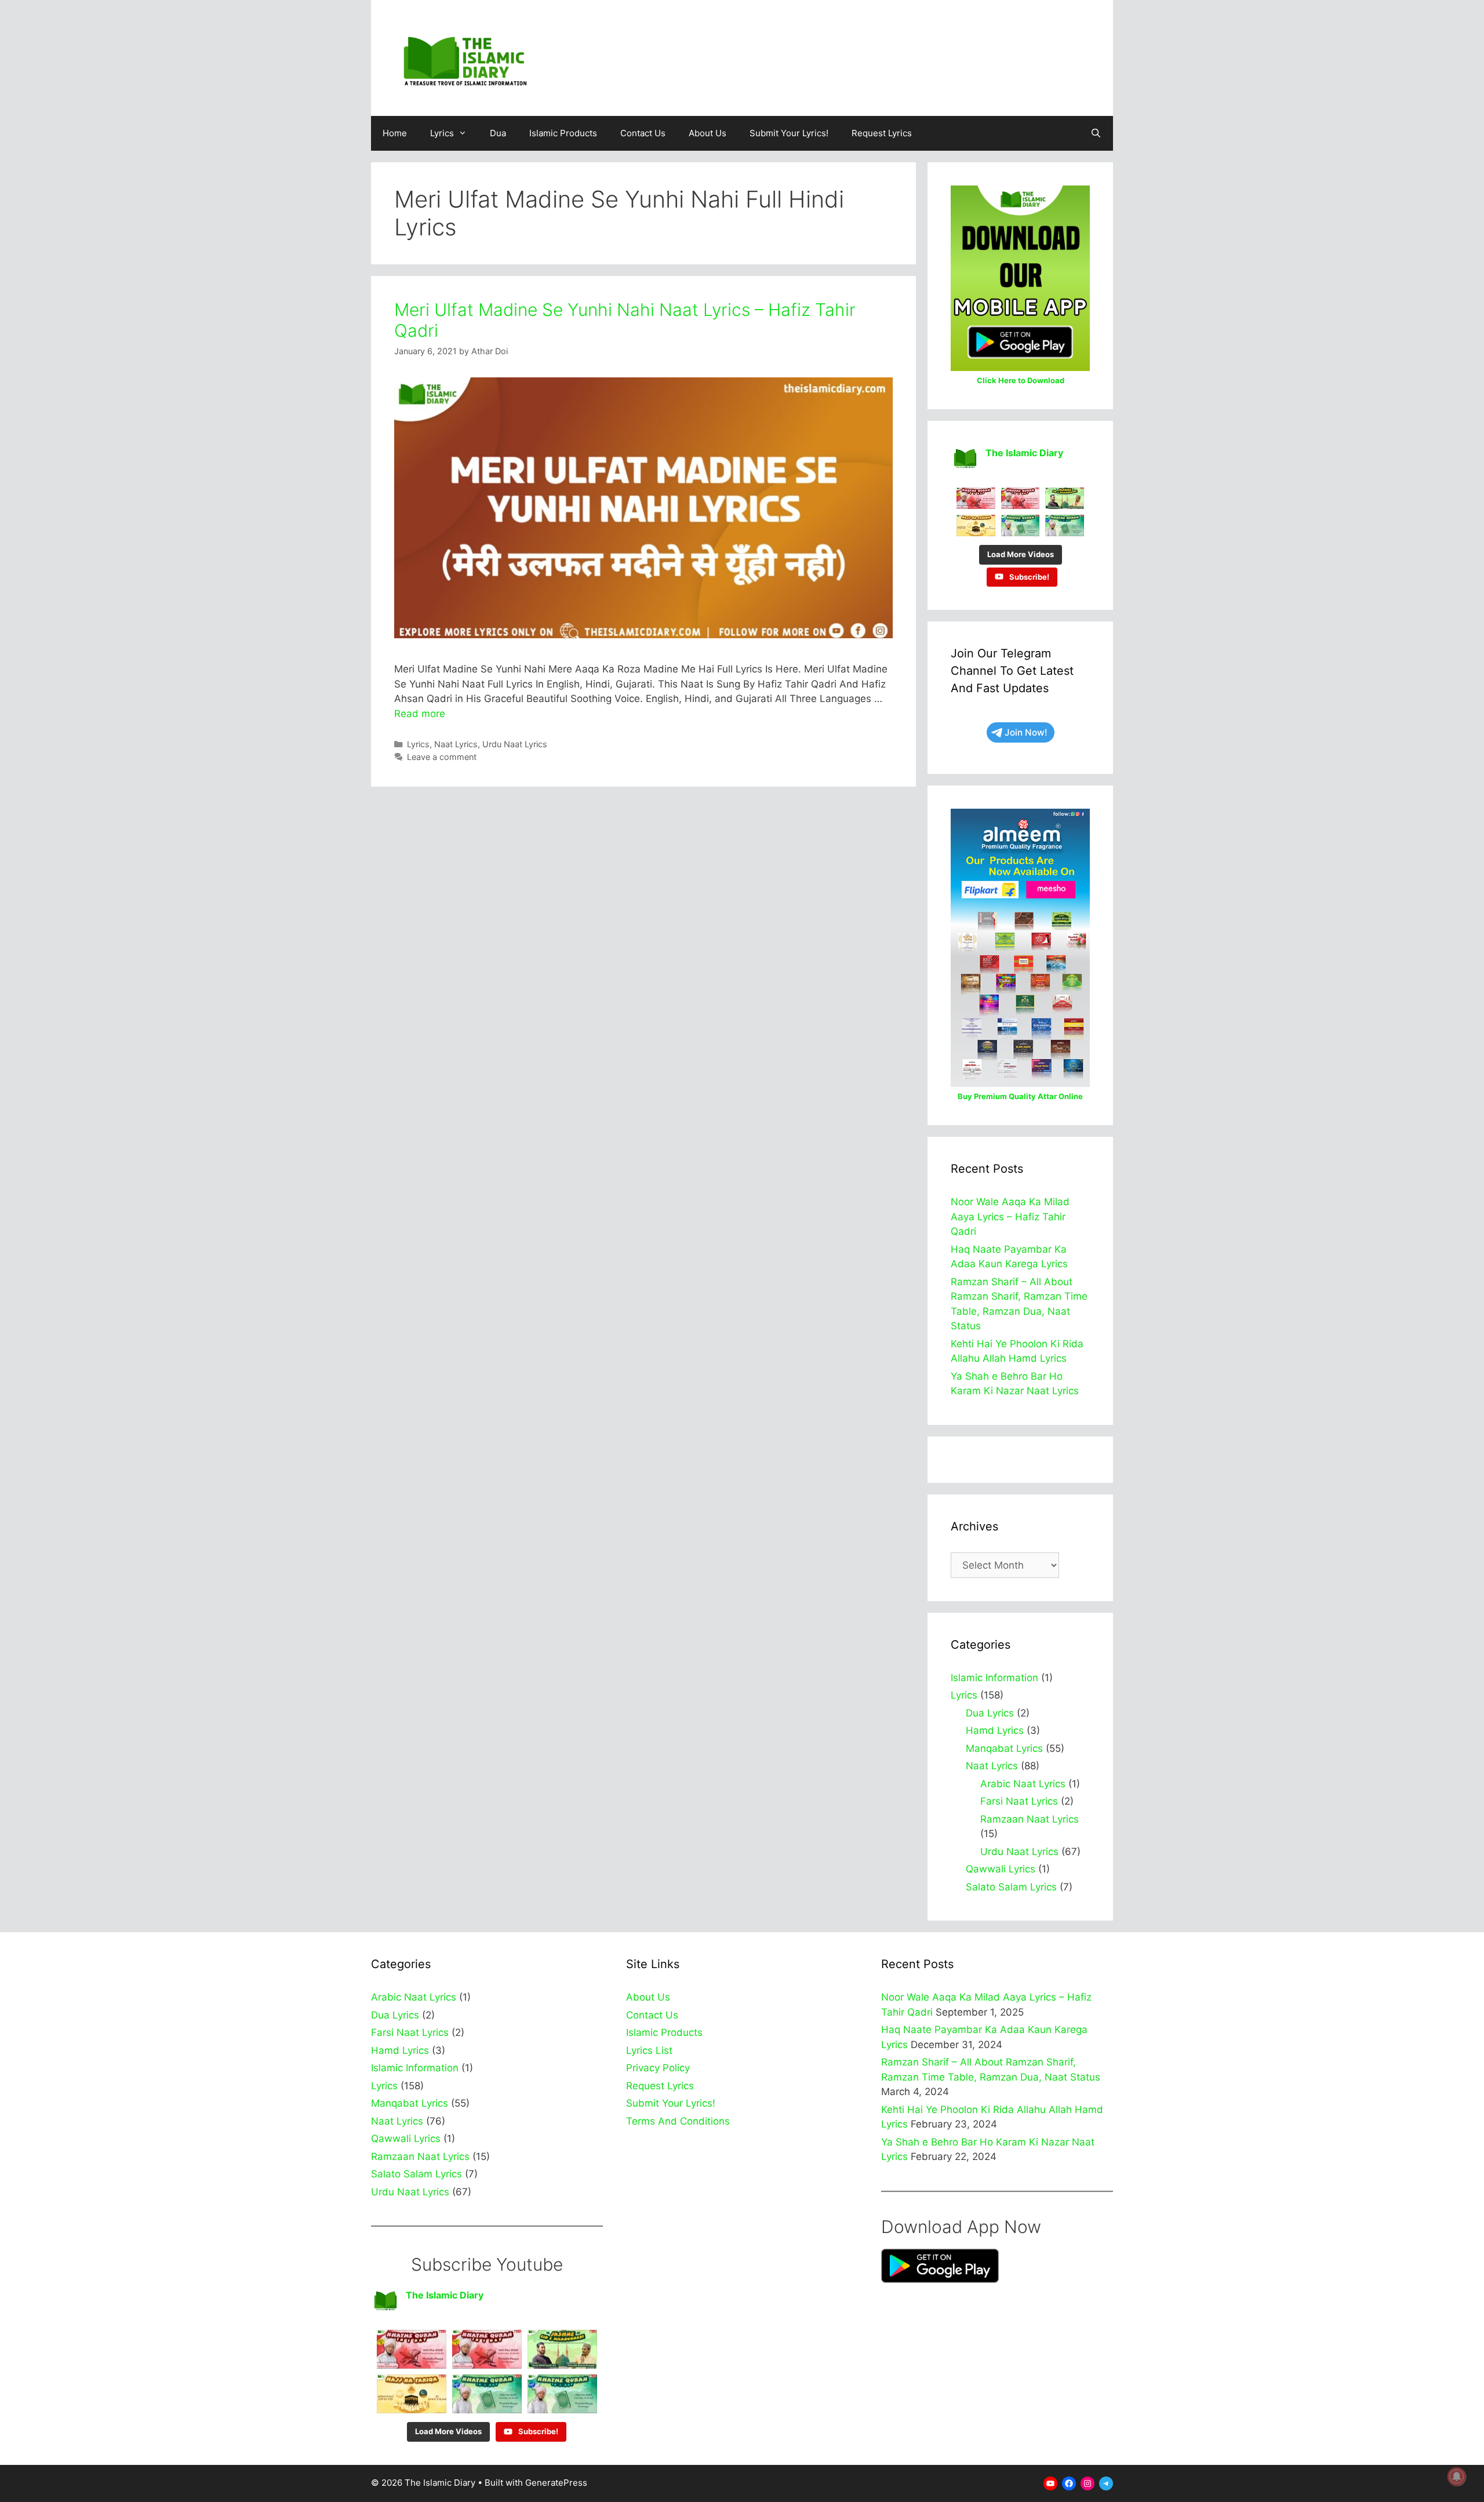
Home (395, 133)
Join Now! (1026, 732)
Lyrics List (649, 2050)
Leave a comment (442, 757)
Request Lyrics (882, 133)
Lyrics (442, 133)
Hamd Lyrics (995, 1730)
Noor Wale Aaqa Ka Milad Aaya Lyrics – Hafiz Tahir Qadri (1010, 1217)
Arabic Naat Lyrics (1023, 1784)
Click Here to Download (1021, 380)
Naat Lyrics (456, 744)
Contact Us (643, 133)
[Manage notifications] (1457, 2476)
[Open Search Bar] (1096, 133)
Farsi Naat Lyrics (1019, 1801)
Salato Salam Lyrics (1011, 1887)
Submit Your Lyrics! (789, 133)
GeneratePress (556, 2483)
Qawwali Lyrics (1001, 1869)
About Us (708, 133)
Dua (498, 133)
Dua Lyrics (990, 1713)
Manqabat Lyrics (1004, 1748)
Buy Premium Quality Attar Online (1020, 1096)
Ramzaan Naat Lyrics (1030, 1819)
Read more (420, 714)
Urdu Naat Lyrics (515, 744)
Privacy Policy (658, 2068)
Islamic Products (563, 133)
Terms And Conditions (678, 2121)
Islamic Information (994, 1678)
